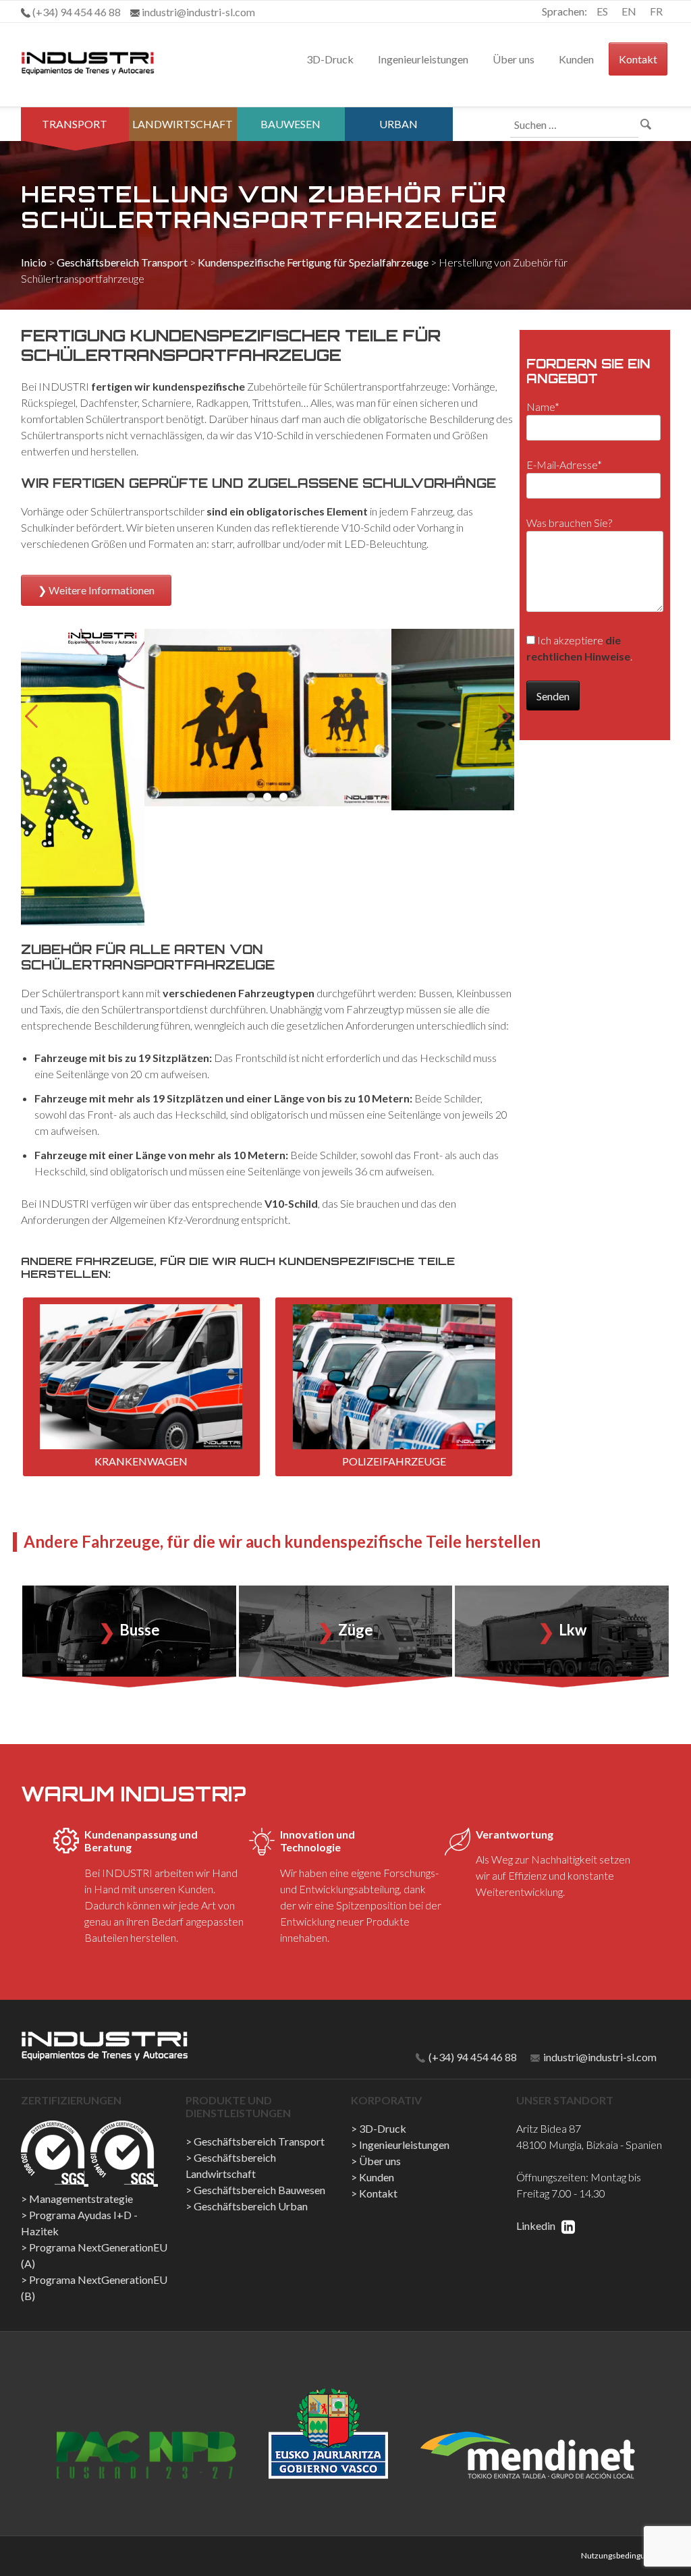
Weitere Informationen (102, 590)
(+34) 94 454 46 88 (472, 2057)
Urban (398, 124)
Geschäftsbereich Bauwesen (259, 2190)
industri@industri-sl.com (599, 2057)
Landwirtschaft (183, 124)
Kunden (576, 59)
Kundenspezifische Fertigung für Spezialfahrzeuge (313, 262)
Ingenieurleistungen (423, 59)
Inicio (34, 262)
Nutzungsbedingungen (622, 2555)
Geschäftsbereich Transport (122, 262)
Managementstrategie (81, 2199)
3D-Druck (330, 59)
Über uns (514, 59)
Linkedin (537, 2225)
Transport (75, 124)
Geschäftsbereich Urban (251, 2206)
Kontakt (638, 59)
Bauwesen (291, 124)
